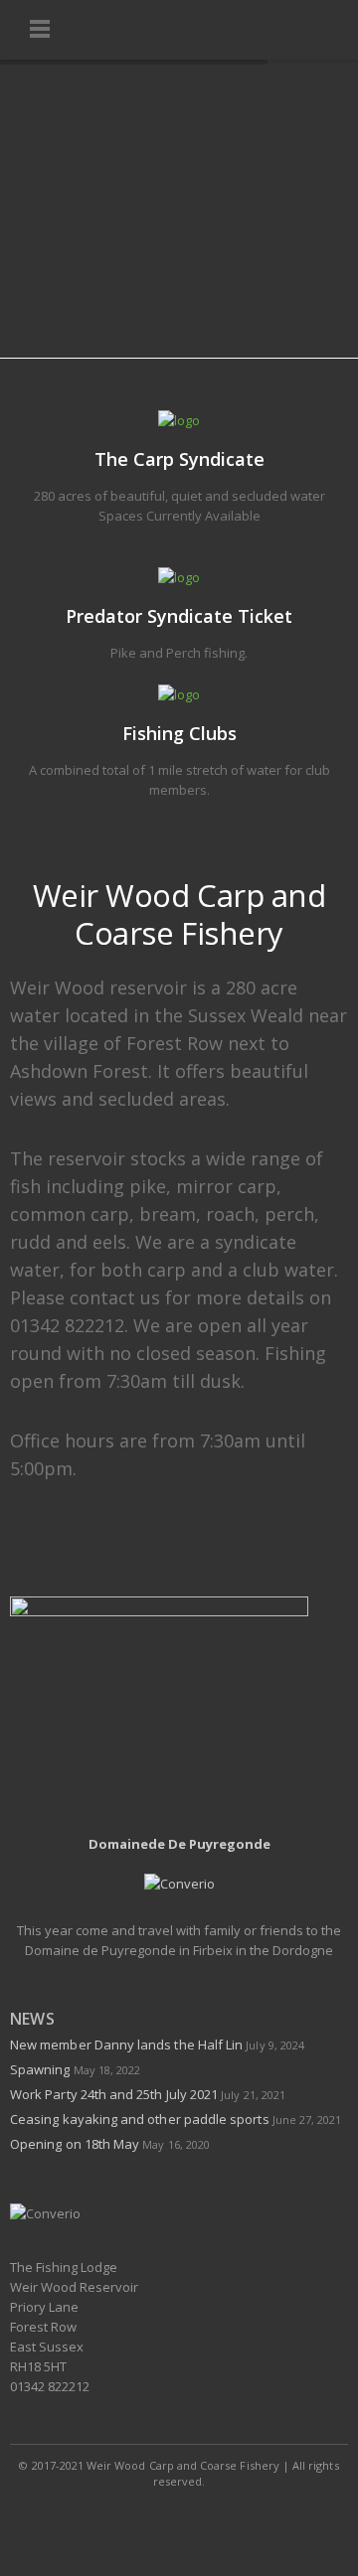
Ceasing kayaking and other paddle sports (140, 2119)
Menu (40, 30)
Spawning (40, 2069)
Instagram (225, 2520)
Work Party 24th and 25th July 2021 (114, 2094)
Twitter (180, 2520)
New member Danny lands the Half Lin (126, 2045)
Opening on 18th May (75, 2144)
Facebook (135, 2520)
